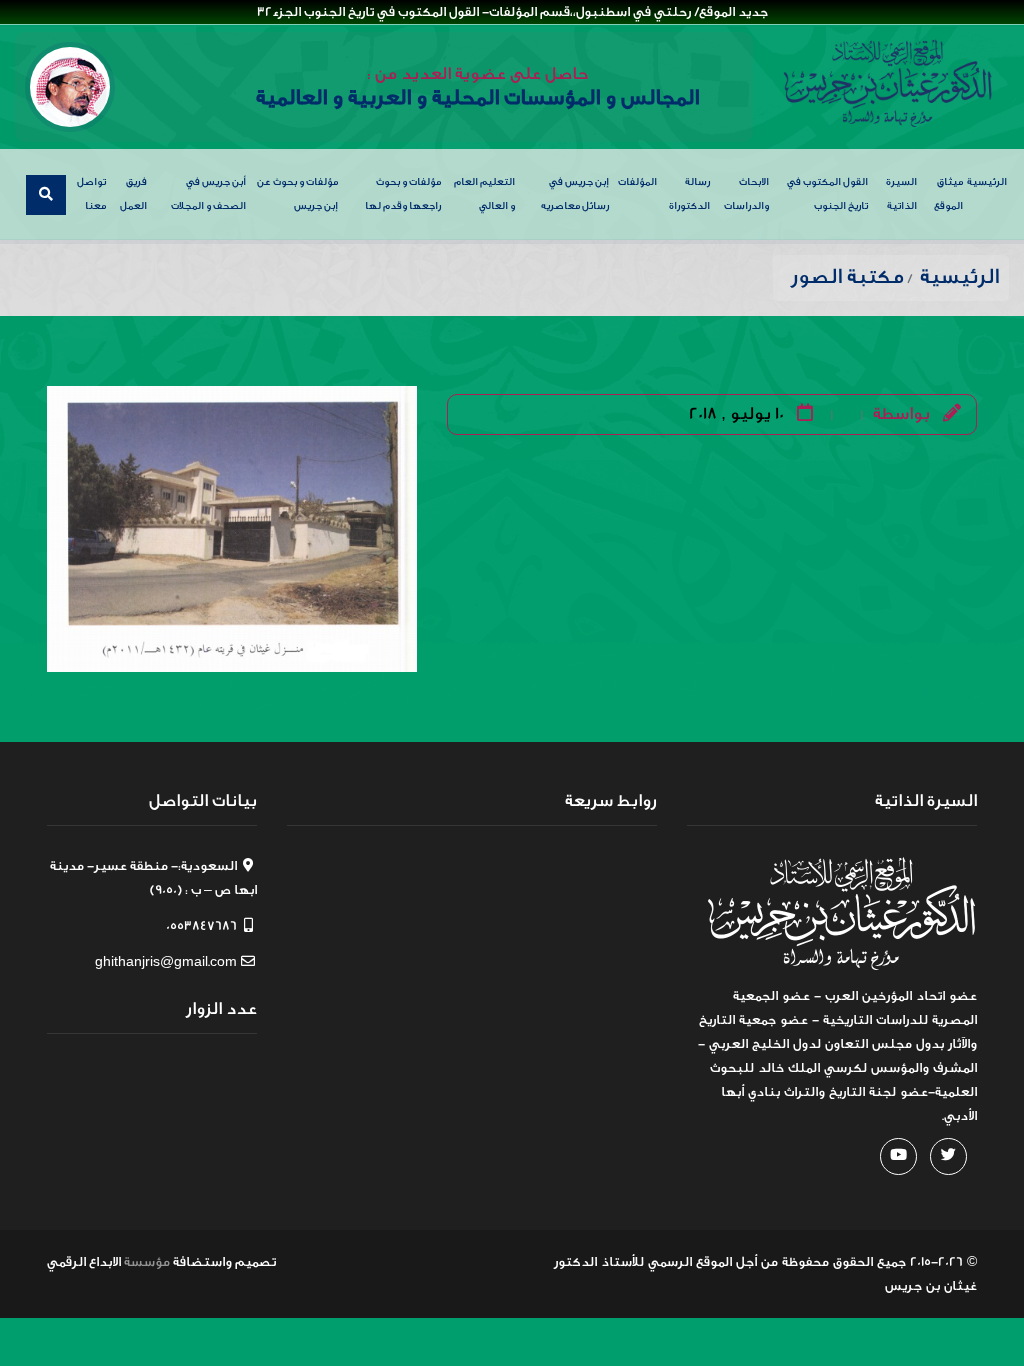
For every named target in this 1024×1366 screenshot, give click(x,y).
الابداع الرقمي (84, 1261)
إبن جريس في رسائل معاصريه (575, 194)
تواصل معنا (91, 194)
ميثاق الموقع (948, 194)
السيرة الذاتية (901, 194)
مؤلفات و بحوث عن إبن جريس (297, 194)
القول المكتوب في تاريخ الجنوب (827, 194)
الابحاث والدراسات (746, 194)
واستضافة (202, 1261)
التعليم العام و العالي (484, 194)
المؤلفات (637, 182)
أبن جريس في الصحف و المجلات (208, 194)
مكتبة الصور (847, 276)
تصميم (255, 1261)
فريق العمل (133, 194)
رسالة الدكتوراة (689, 194)
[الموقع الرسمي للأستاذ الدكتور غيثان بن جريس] (888, 83)
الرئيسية (987, 182)
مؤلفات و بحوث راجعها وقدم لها (403, 194)
